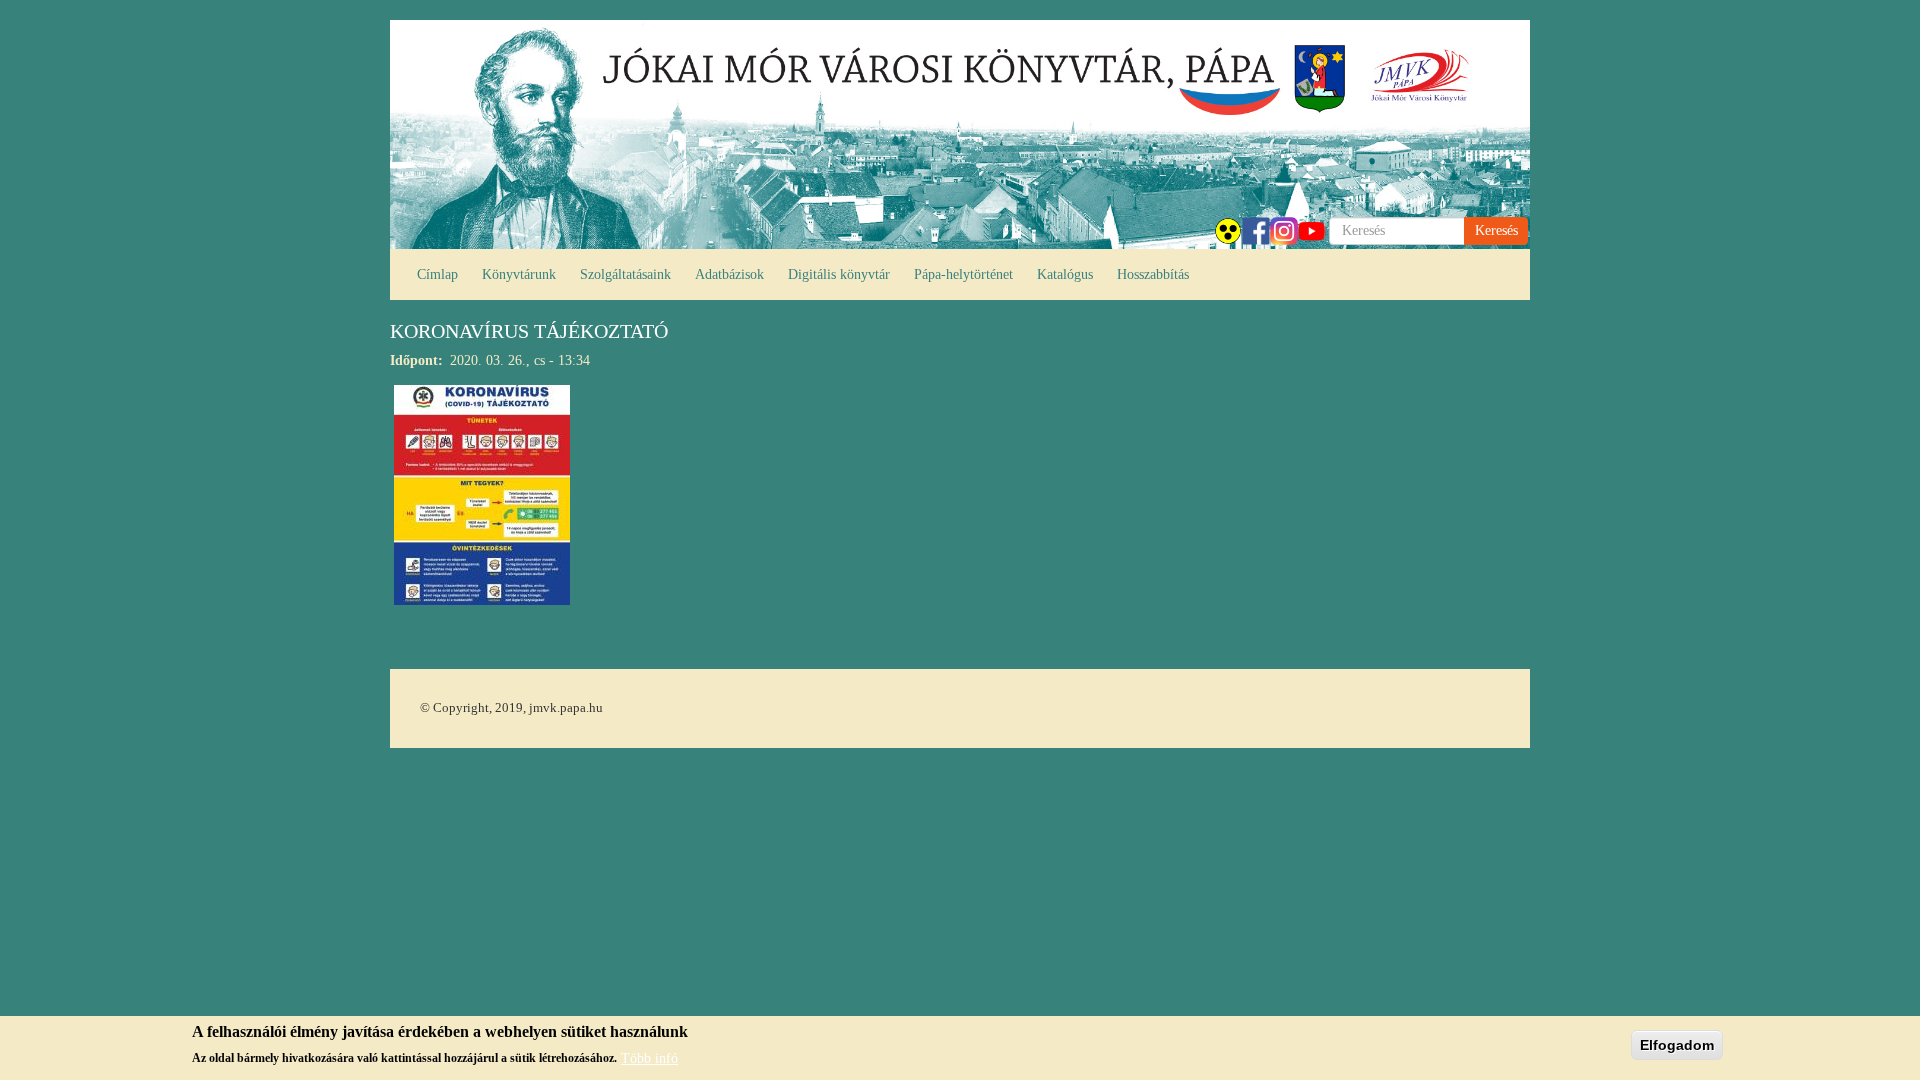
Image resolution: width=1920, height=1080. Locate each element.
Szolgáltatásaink (625, 274)
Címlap (437, 274)
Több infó (649, 1057)
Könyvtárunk (519, 274)
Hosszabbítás (1153, 274)
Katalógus (1065, 274)
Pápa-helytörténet (963, 274)
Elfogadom (1677, 1045)
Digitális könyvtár (839, 274)
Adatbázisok (729, 274)
